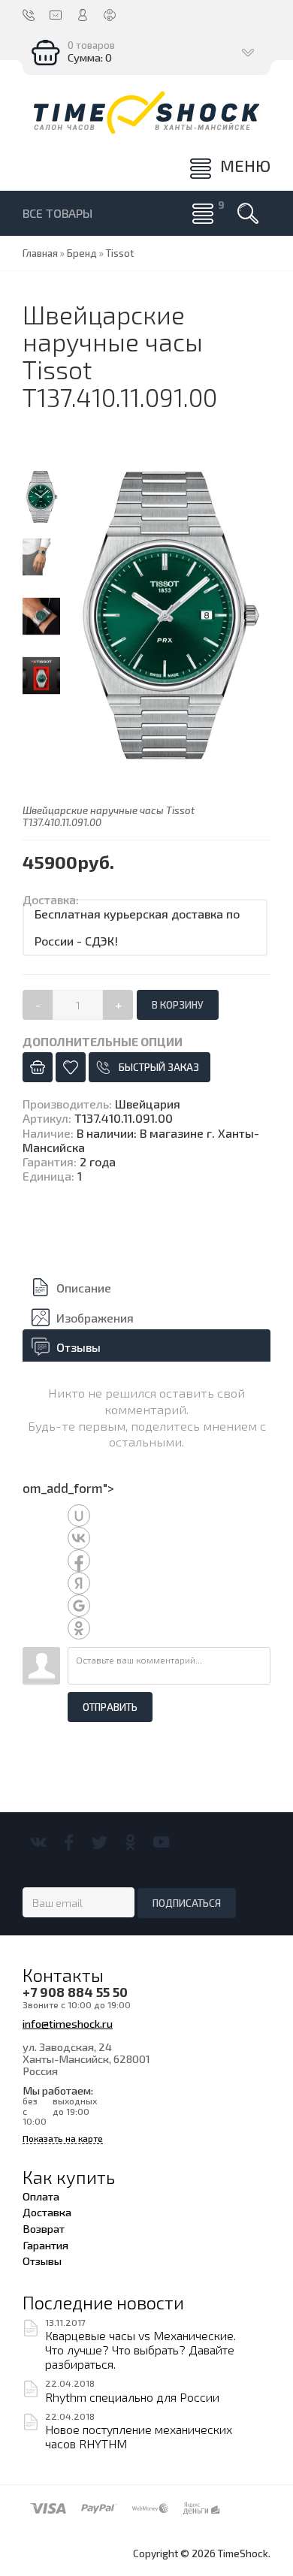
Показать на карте (63, 2139)
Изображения (95, 1318)
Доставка (47, 2212)
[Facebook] (69, 1842)
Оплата (41, 2196)
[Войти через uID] (79, 1516)
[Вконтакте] (38, 1842)
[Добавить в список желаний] (71, 1067)
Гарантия (45, 2245)
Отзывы (79, 1347)
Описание (84, 1288)
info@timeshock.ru (68, 2023)
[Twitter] (100, 1842)
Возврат (44, 2228)
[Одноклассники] (130, 1842)
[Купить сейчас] (38, 1067)
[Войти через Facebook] (79, 1561)
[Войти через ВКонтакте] (79, 1538)
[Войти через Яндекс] (79, 1583)
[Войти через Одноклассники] (79, 1628)
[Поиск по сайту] (248, 213)
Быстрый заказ (159, 1067)
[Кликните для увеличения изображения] (169, 617)
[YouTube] (161, 1842)
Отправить (110, 1707)
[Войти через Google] (79, 1606)
